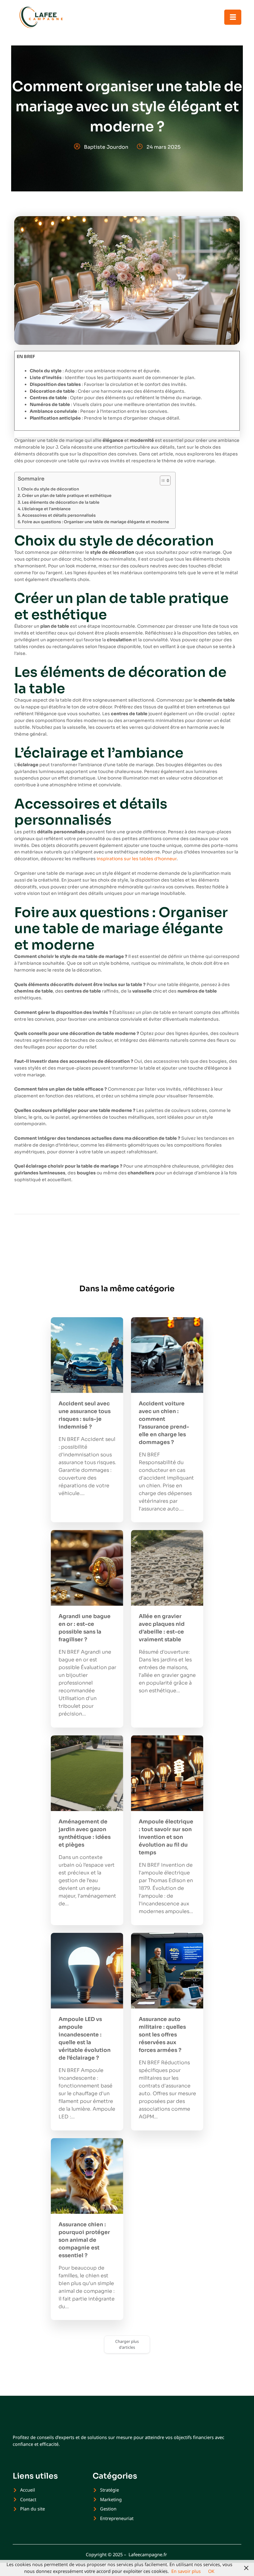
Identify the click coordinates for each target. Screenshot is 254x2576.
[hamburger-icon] (233, 17)
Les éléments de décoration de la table (61, 502)
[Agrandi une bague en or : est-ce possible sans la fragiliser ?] (87, 1568)
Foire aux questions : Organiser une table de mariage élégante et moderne (96, 522)
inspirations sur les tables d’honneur (137, 859)
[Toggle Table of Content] (162, 481)
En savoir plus (186, 2571)
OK (211, 2571)
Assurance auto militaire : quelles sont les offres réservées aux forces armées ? (162, 2035)
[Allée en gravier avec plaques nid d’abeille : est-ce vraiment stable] (167, 1568)
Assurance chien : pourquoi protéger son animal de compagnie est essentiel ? (84, 2240)
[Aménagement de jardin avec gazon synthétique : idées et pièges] (87, 1773)
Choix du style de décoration (50, 489)
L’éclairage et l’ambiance (46, 509)
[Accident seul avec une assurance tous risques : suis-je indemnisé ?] (87, 1355)
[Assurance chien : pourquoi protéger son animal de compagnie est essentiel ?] (87, 2176)
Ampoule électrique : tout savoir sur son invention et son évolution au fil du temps (166, 1837)
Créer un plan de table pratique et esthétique (67, 496)
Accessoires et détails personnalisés (59, 515)
